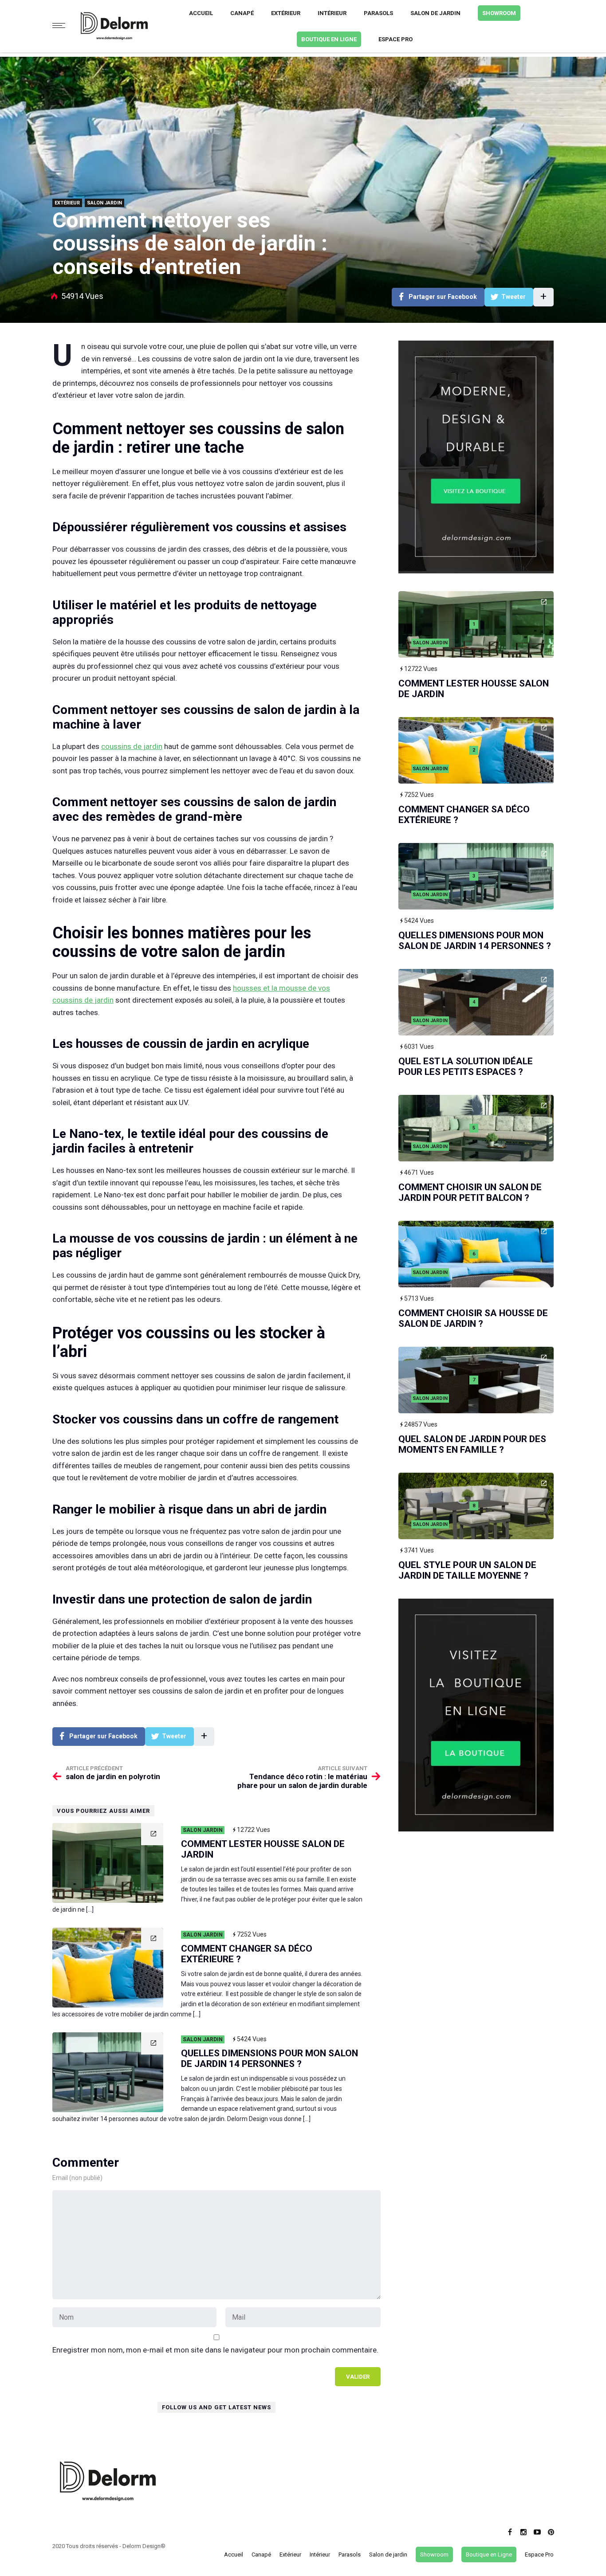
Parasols (378, 13)
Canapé (242, 13)
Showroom (499, 13)
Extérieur (286, 13)
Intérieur (332, 13)
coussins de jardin (132, 746)
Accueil (201, 13)
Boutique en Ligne (329, 39)
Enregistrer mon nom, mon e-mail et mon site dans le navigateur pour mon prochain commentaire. (215, 2350)
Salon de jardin (435, 13)
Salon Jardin (104, 203)
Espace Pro (395, 39)
